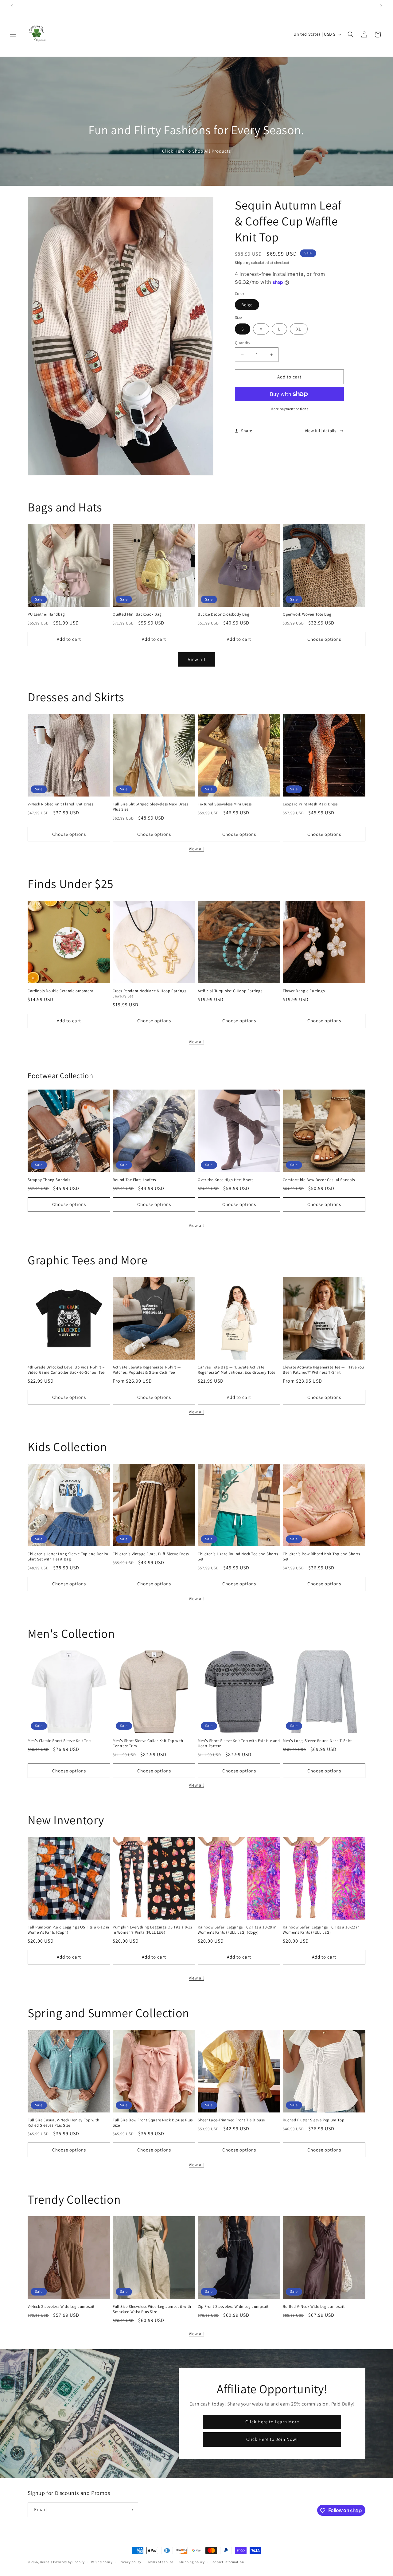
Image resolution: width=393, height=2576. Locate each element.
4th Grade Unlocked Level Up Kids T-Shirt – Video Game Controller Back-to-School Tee (66, 1370)
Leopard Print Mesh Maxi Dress (310, 804)
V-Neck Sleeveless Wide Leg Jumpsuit (61, 2307)
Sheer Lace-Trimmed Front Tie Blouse (231, 2120)
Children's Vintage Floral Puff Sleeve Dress (151, 1554)
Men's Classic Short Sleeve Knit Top (59, 1741)
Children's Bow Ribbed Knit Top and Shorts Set (321, 1557)
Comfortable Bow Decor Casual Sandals (319, 1180)
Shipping (243, 262)
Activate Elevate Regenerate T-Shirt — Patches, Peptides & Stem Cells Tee (147, 1370)
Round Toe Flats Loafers (134, 1180)
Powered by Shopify (69, 2562)
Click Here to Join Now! (272, 2439)
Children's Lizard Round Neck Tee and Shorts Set (238, 1557)
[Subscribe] (131, 2510)
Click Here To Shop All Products (196, 151)
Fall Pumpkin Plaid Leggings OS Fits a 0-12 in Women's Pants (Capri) (68, 1930)
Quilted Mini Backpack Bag (137, 614)
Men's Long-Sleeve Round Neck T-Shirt (317, 1741)
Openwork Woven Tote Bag (307, 614)
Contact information (227, 2562)
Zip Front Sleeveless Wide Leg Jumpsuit (233, 2307)
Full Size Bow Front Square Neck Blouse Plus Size (153, 2123)
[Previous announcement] (12, 6)
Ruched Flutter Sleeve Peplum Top (313, 2120)
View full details (321, 431)
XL (299, 329)
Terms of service (160, 2562)
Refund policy (102, 2562)
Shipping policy (192, 2562)
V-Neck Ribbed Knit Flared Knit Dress (60, 804)
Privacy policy (130, 2562)
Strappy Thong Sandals (49, 1180)
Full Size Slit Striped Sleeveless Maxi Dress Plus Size (150, 807)
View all (197, 659)
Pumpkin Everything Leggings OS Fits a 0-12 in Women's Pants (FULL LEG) (152, 1930)
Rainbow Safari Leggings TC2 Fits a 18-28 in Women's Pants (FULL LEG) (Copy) (237, 1930)
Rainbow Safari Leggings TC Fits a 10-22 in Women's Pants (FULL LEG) (321, 1930)
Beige (247, 305)
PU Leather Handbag (46, 614)
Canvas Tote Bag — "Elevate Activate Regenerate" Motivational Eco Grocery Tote (237, 1370)
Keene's (46, 2562)
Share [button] (247, 431)
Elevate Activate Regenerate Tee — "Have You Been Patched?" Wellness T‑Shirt (323, 1370)
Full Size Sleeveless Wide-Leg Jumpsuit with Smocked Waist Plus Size (152, 2309)
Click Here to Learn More (272, 2422)
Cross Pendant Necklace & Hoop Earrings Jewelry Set (150, 994)
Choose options (324, 639)
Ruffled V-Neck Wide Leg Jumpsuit (314, 2307)
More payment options (289, 409)
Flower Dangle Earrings (304, 991)
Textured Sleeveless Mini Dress (225, 804)
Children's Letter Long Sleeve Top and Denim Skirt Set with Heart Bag (68, 1557)
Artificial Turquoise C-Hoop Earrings (230, 991)
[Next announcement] (381, 6)
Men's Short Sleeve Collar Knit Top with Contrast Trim (148, 1743)
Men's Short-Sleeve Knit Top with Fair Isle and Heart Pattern (239, 1743)
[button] (13, 34)
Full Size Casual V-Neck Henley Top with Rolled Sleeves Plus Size (63, 2123)
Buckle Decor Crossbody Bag (224, 614)
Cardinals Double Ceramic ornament (60, 991)
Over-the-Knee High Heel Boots (226, 1180)
